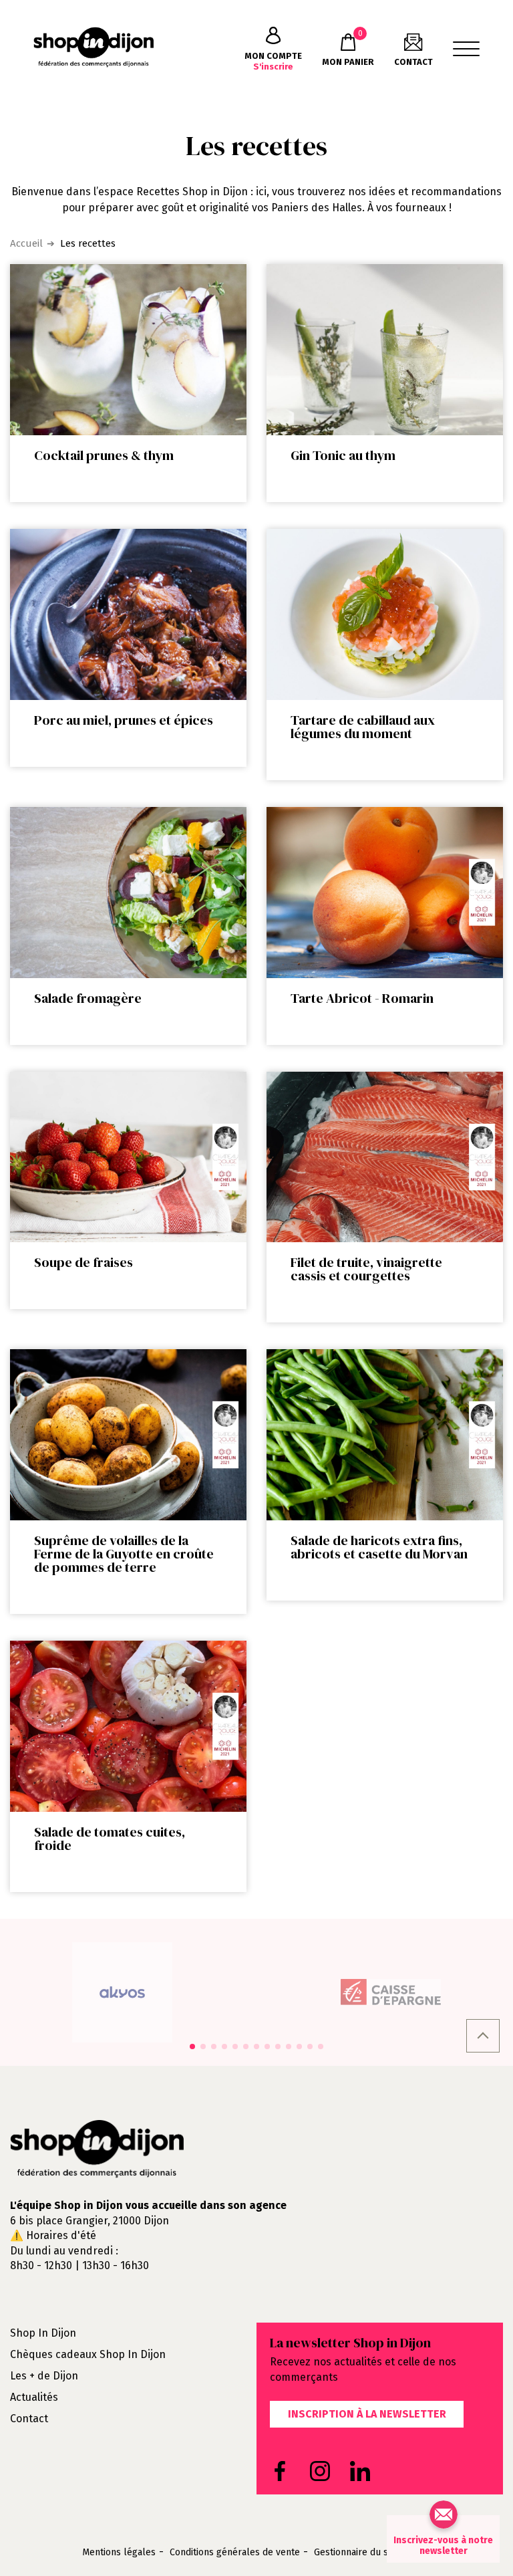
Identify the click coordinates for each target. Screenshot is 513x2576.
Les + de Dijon (44, 2376)
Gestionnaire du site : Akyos (373, 2553)
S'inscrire (273, 61)
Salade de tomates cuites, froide (110, 1839)
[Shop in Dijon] (94, 47)
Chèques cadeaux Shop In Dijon (88, 2354)
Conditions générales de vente (235, 2553)
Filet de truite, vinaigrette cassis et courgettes (366, 1269)
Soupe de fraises (83, 1262)
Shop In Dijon (43, 2333)
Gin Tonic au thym (343, 455)
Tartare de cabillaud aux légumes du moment (363, 727)
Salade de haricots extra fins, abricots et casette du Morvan (379, 1547)
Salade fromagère (88, 998)
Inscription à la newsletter (367, 2414)
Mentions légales (119, 2553)
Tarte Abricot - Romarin (362, 998)
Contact (29, 2419)
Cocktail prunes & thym (104, 455)
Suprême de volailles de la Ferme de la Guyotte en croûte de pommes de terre (124, 1554)
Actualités (34, 2397)
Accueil (26, 243)
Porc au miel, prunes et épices (124, 720)
